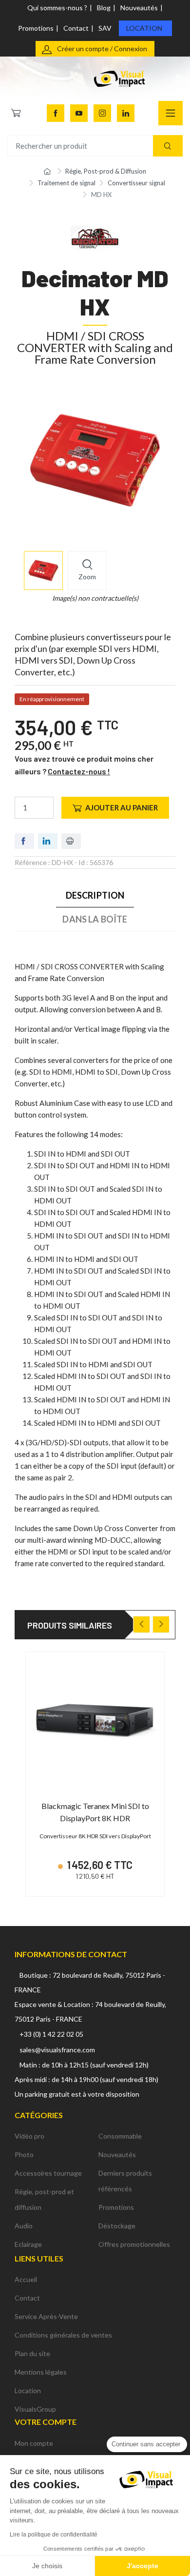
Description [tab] (95, 895)
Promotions (36, 28)
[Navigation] (171, 113)
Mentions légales (41, 2372)
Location (144, 28)
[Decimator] (95, 236)
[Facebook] (56, 113)
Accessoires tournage (48, 2173)
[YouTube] (79, 113)
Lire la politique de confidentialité (54, 2535)
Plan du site (32, 2353)
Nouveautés (139, 8)
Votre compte (46, 2422)
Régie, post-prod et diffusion (44, 2199)
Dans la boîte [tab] (95, 919)
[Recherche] (168, 146)
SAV (105, 28)
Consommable (120, 2136)
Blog (104, 8)
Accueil (26, 2279)
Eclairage (28, 2244)
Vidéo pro (29, 2136)
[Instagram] (102, 113)
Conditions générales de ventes (63, 2335)
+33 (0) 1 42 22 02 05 (51, 2034)
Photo (24, 2154)
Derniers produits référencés (125, 2181)
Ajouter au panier (122, 807)
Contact (76, 28)
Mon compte (34, 2443)
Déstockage (117, 2226)
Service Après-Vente (46, 2316)
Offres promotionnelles (134, 2244)
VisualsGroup (35, 2409)
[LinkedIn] (126, 113)
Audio (24, 2226)
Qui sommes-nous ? (57, 8)
